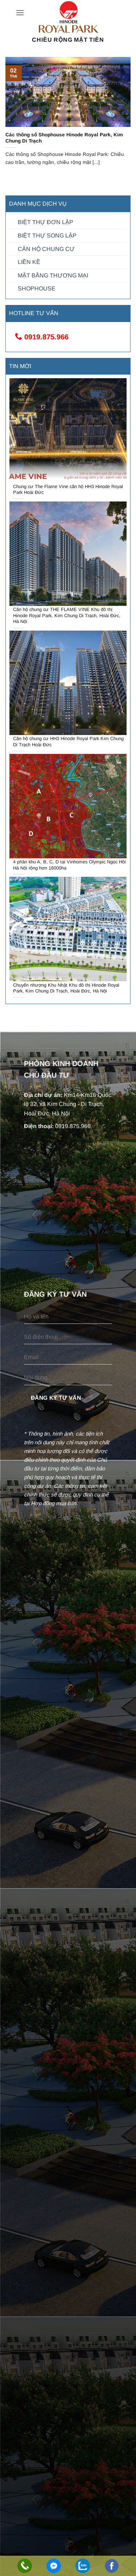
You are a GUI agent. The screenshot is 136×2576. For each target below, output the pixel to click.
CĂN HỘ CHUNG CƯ (46, 249)
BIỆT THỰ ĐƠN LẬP (46, 222)
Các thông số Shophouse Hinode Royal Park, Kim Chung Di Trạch (64, 138)
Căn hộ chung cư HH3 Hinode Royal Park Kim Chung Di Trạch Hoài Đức (68, 742)
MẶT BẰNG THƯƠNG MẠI (53, 275)
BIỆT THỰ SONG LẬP (47, 236)
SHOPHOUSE (37, 288)
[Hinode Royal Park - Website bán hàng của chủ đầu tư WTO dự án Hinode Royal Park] (68, 17)
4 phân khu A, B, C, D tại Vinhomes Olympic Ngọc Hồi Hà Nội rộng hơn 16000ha (69, 865)
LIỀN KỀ (29, 262)
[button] (20, 13)
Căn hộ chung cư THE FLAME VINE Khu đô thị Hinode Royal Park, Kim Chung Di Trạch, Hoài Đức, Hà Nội (67, 615)
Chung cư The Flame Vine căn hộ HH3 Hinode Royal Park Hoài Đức (68, 490)
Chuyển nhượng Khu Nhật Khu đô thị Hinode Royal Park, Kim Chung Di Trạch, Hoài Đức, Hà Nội (66, 988)
